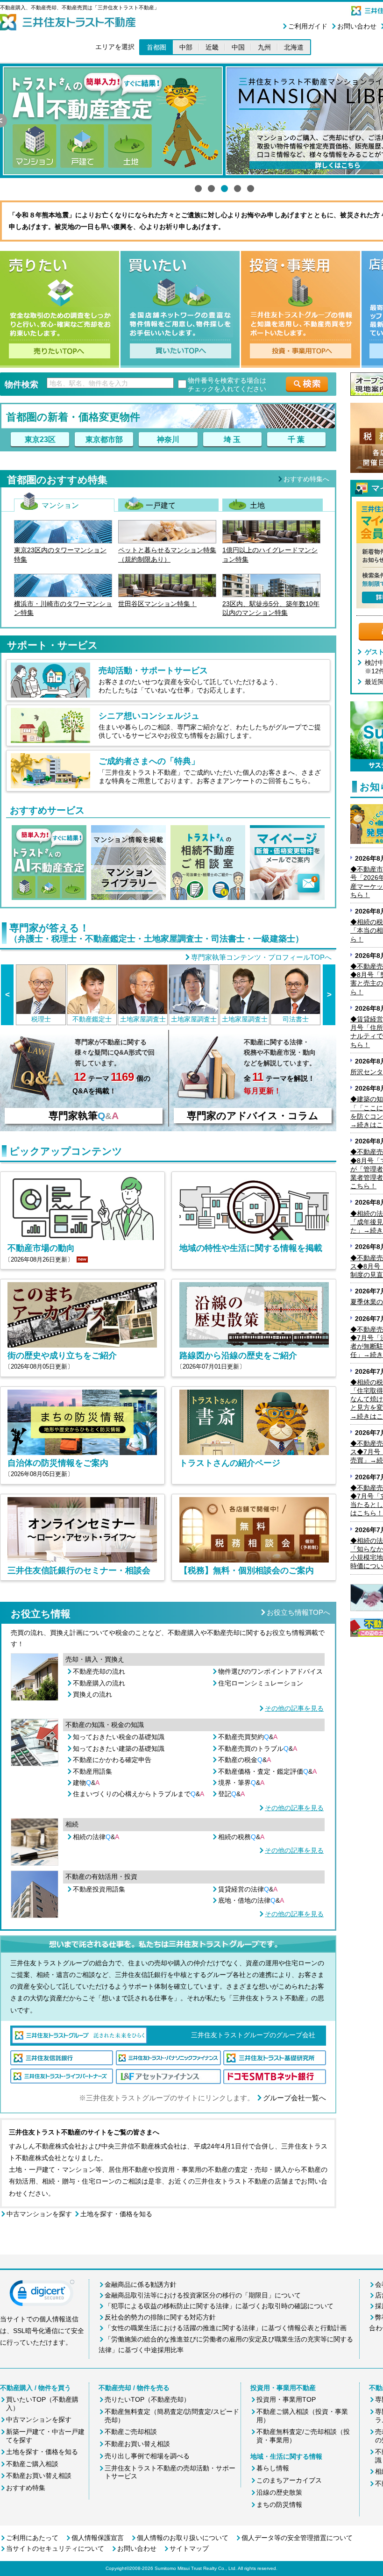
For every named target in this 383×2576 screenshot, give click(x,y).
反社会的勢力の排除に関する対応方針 (160, 2317)
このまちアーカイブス (289, 2480)
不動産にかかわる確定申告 (112, 1760)
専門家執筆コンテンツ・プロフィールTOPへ (261, 957)
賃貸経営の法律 (248, 1889)
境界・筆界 (241, 1783)
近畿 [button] (212, 47)
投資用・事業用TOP (286, 2399)
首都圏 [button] (156, 47)
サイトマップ (189, 2548)
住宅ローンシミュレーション (261, 1683)
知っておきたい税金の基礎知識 (119, 1737)
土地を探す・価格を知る (116, 2214)
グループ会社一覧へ (294, 2098)
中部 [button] (186, 47)
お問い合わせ (357, 26)
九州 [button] (264, 47)
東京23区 (40, 439)
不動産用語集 (92, 1771)
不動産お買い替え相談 (39, 2476)
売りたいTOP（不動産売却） (147, 2399)
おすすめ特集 (26, 2488)
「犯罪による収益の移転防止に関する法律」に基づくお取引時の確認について (219, 2306)
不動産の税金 (245, 1760)
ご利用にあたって (32, 2538)
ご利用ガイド (308, 26)
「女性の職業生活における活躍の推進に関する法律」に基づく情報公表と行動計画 (226, 2328)
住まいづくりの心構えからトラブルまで (138, 1794)
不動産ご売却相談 (131, 2432)
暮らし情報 (273, 2468)
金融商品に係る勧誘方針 (141, 2284)
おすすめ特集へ (306, 479)
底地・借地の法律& (251, 1900)
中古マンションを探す (39, 2214)
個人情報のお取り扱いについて (183, 2538)
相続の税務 (241, 1837)
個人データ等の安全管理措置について (297, 2538)
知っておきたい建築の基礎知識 (119, 1748)
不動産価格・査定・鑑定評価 (267, 1771)
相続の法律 (96, 1837)
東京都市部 (104, 439)
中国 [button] (238, 47)
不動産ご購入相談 (32, 2464)
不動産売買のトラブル (258, 1748)
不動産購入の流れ (99, 1683)
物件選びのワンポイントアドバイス (270, 1671)
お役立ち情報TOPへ (298, 1612)
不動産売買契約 (248, 1737)
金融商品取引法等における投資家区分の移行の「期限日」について (203, 2295)
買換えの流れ (92, 1694)
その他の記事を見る (294, 1708)
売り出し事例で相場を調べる (147, 2456)
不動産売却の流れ (99, 1671)
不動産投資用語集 (99, 1889)
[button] (42, 2295)
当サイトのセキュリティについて (55, 2548)
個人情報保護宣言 (98, 2538)
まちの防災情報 (279, 2505)
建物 (86, 1783)
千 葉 (296, 439)
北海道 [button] (294, 47)
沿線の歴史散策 (279, 2492)
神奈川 (168, 439)
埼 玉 (232, 439)
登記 (231, 1794)
